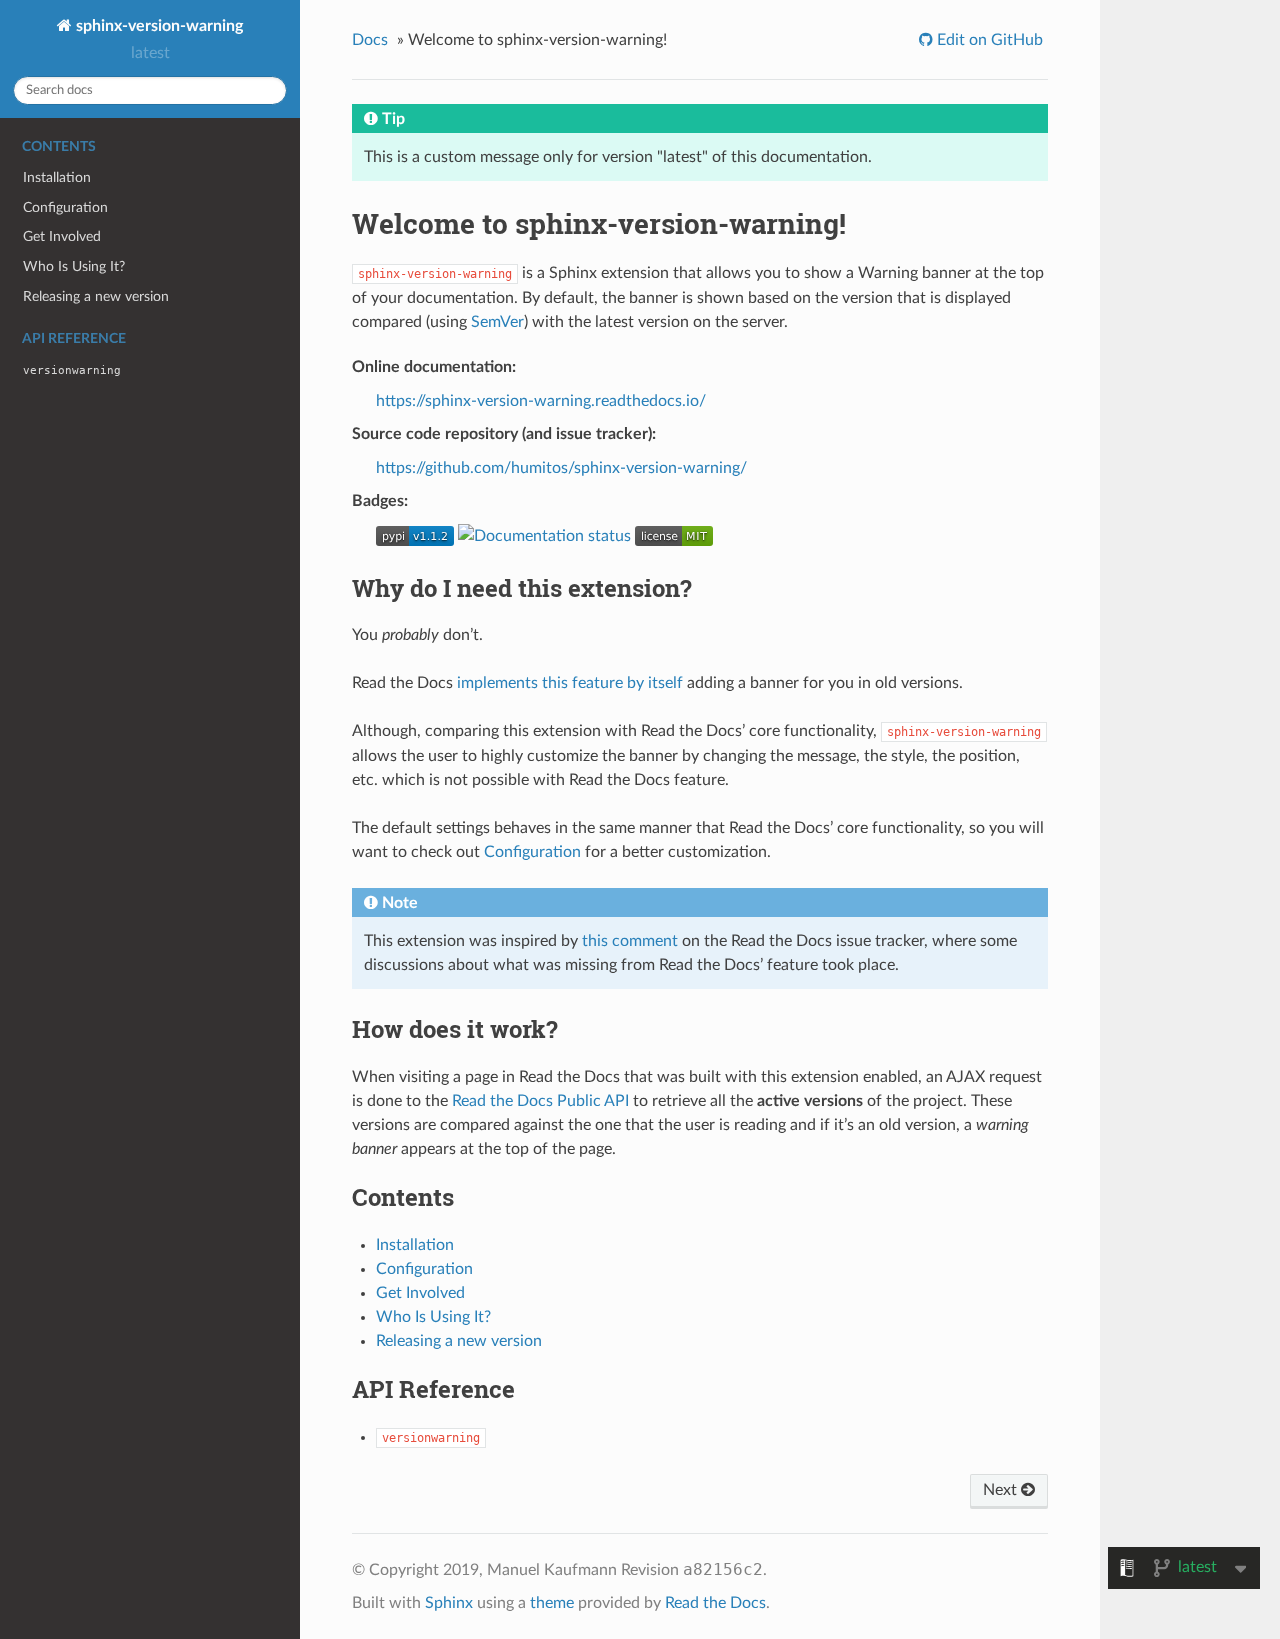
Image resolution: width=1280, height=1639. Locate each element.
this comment (630, 941)
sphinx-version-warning (157, 26)
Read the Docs (715, 1603)
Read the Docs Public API (540, 1101)
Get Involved (62, 236)
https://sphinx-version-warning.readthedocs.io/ (541, 401)
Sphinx (449, 1603)
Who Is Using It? (74, 266)
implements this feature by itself (570, 683)
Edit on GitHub (988, 40)
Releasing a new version (96, 296)
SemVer (497, 322)
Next (1002, 1490)
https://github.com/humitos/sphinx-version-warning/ (561, 468)
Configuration (65, 207)
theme (552, 1603)
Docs (370, 40)
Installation (57, 177)
